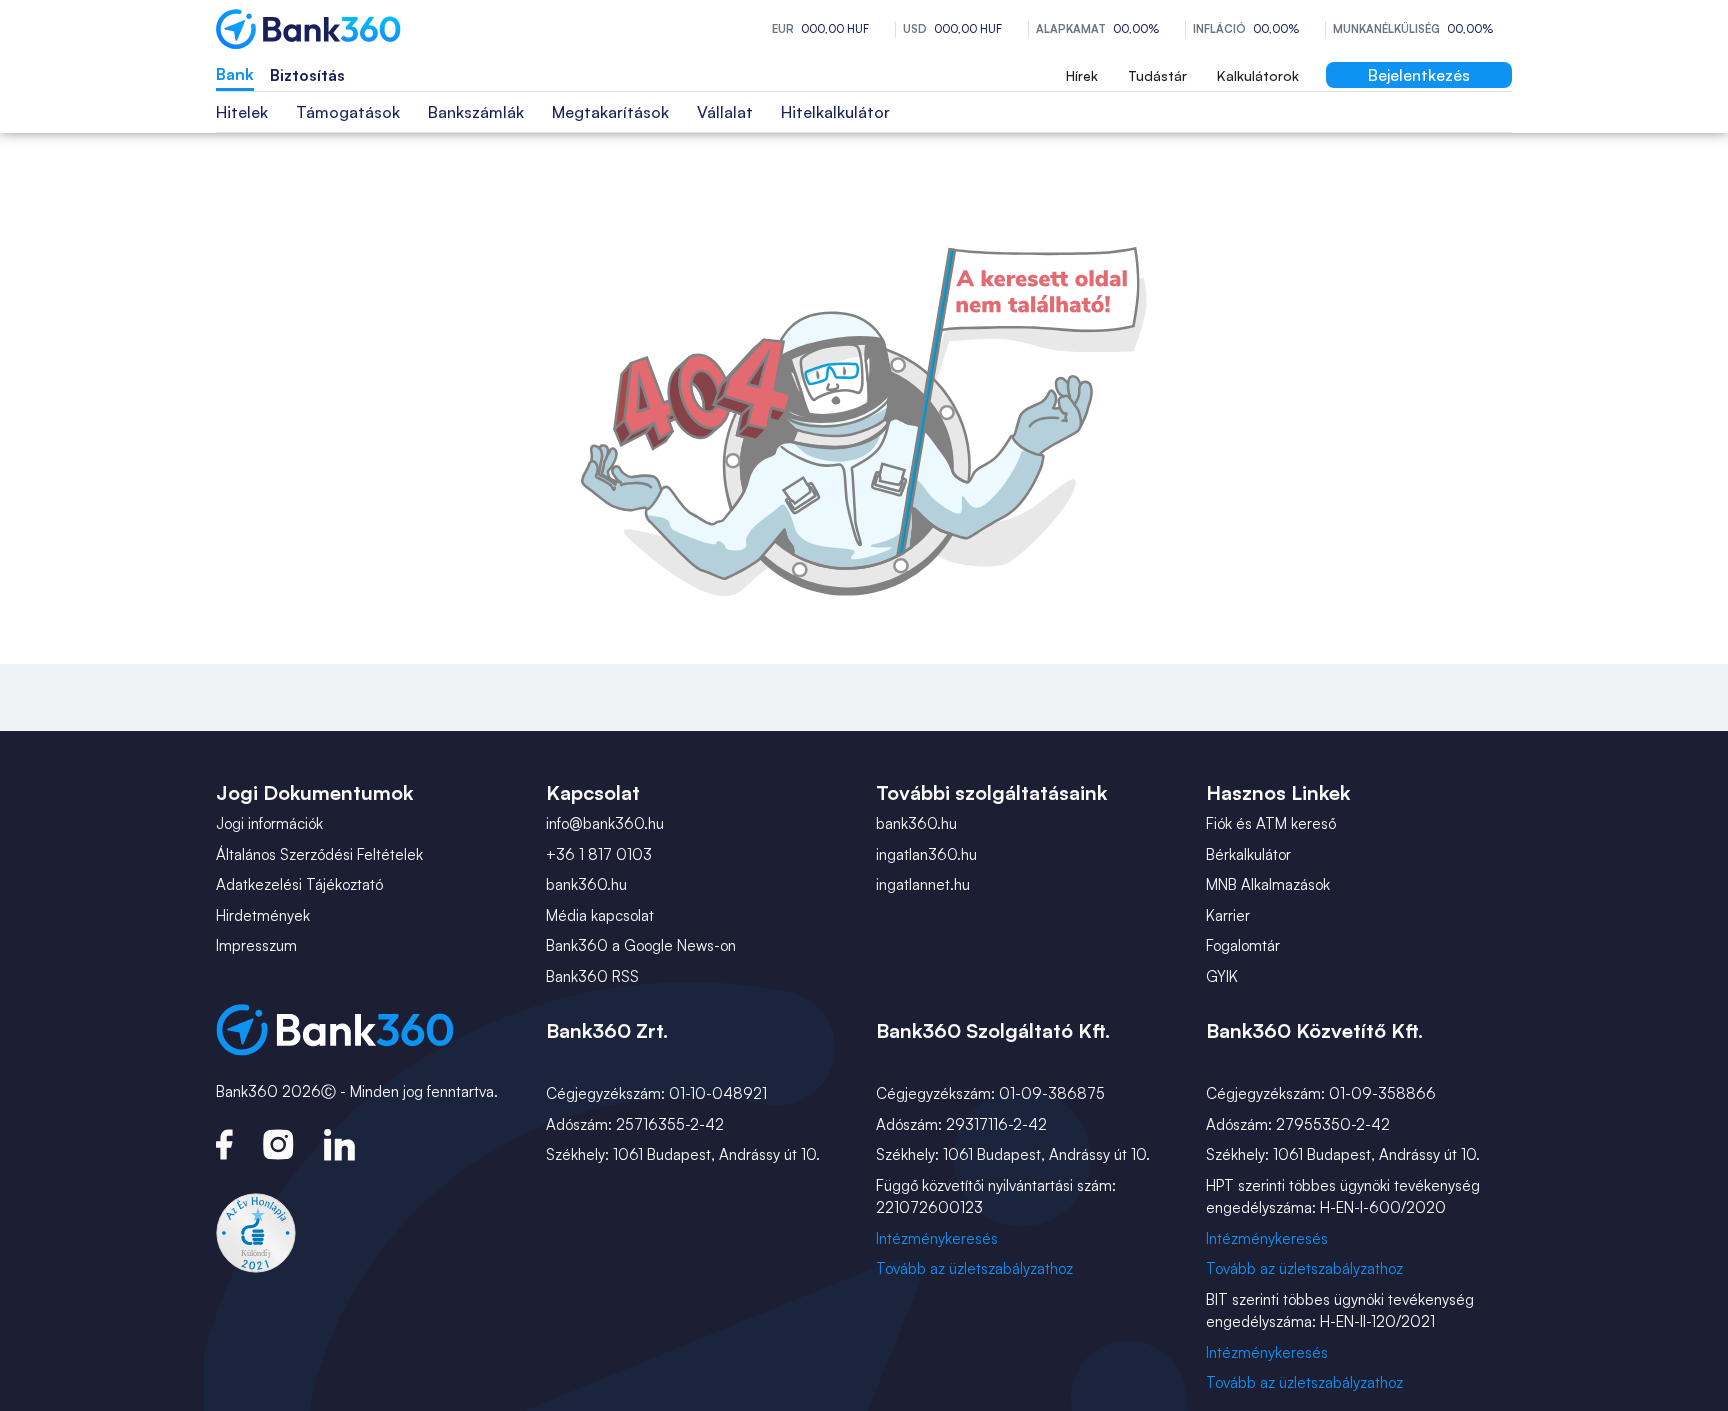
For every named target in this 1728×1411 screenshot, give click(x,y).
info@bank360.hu (605, 823)
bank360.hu (586, 884)
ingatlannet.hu (923, 884)
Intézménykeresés (937, 1238)
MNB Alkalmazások (1268, 884)
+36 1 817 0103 (599, 854)
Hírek (1082, 75)
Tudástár (1157, 75)
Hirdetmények (263, 915)
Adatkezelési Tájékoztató (299, 884)
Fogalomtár (1243, 945)
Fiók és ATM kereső (1271, 823)
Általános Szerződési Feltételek (319, 854)
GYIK (1222, 976)
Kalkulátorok (1258, 75)
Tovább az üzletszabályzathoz (974, 1268)
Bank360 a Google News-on (641, 945)
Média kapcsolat (600, 915)
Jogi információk (269, 823)
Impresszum (256, 945)
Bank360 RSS (592, 976)
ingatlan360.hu (926, 854)
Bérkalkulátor (1248, 854)
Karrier (1228, 915)
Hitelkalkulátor (835, 112)
